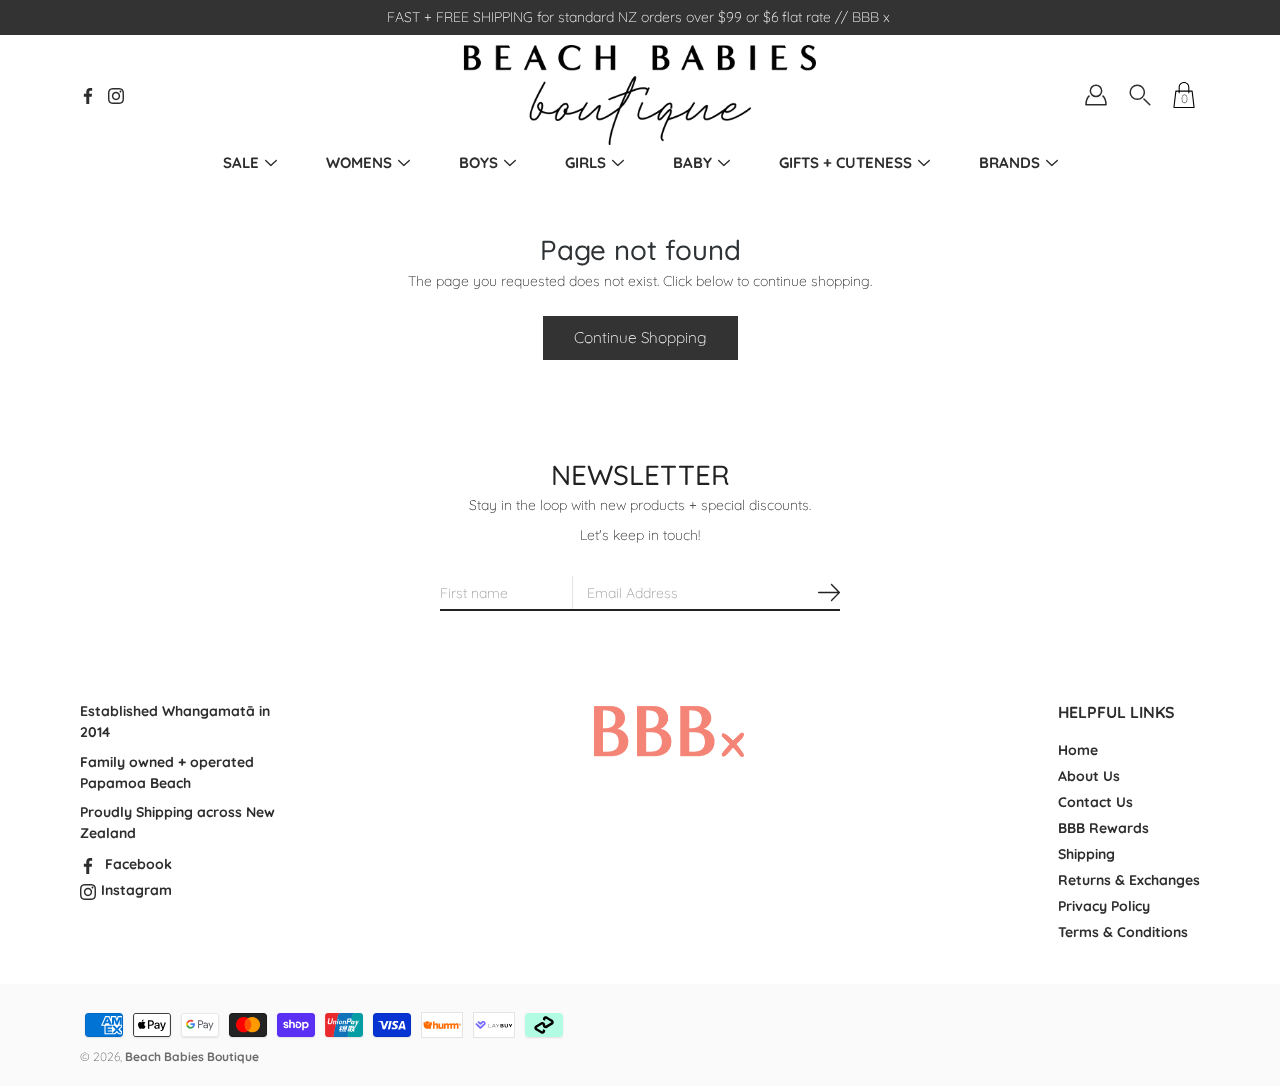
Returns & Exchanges (1129, 880)
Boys (478, 162)
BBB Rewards (1103, 828)
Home (1078, 750)
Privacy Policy (1104, 906)
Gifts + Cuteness (845, 162)
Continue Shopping (640, 337)
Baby (692, 162)
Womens (359, 162)
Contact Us (1095, 802)
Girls (585, 162)
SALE (241, 162)
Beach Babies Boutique (192, 1056)
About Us (1089, 776)
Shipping (1086, 854)
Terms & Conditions (1123, 932)
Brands (1009, 162)
